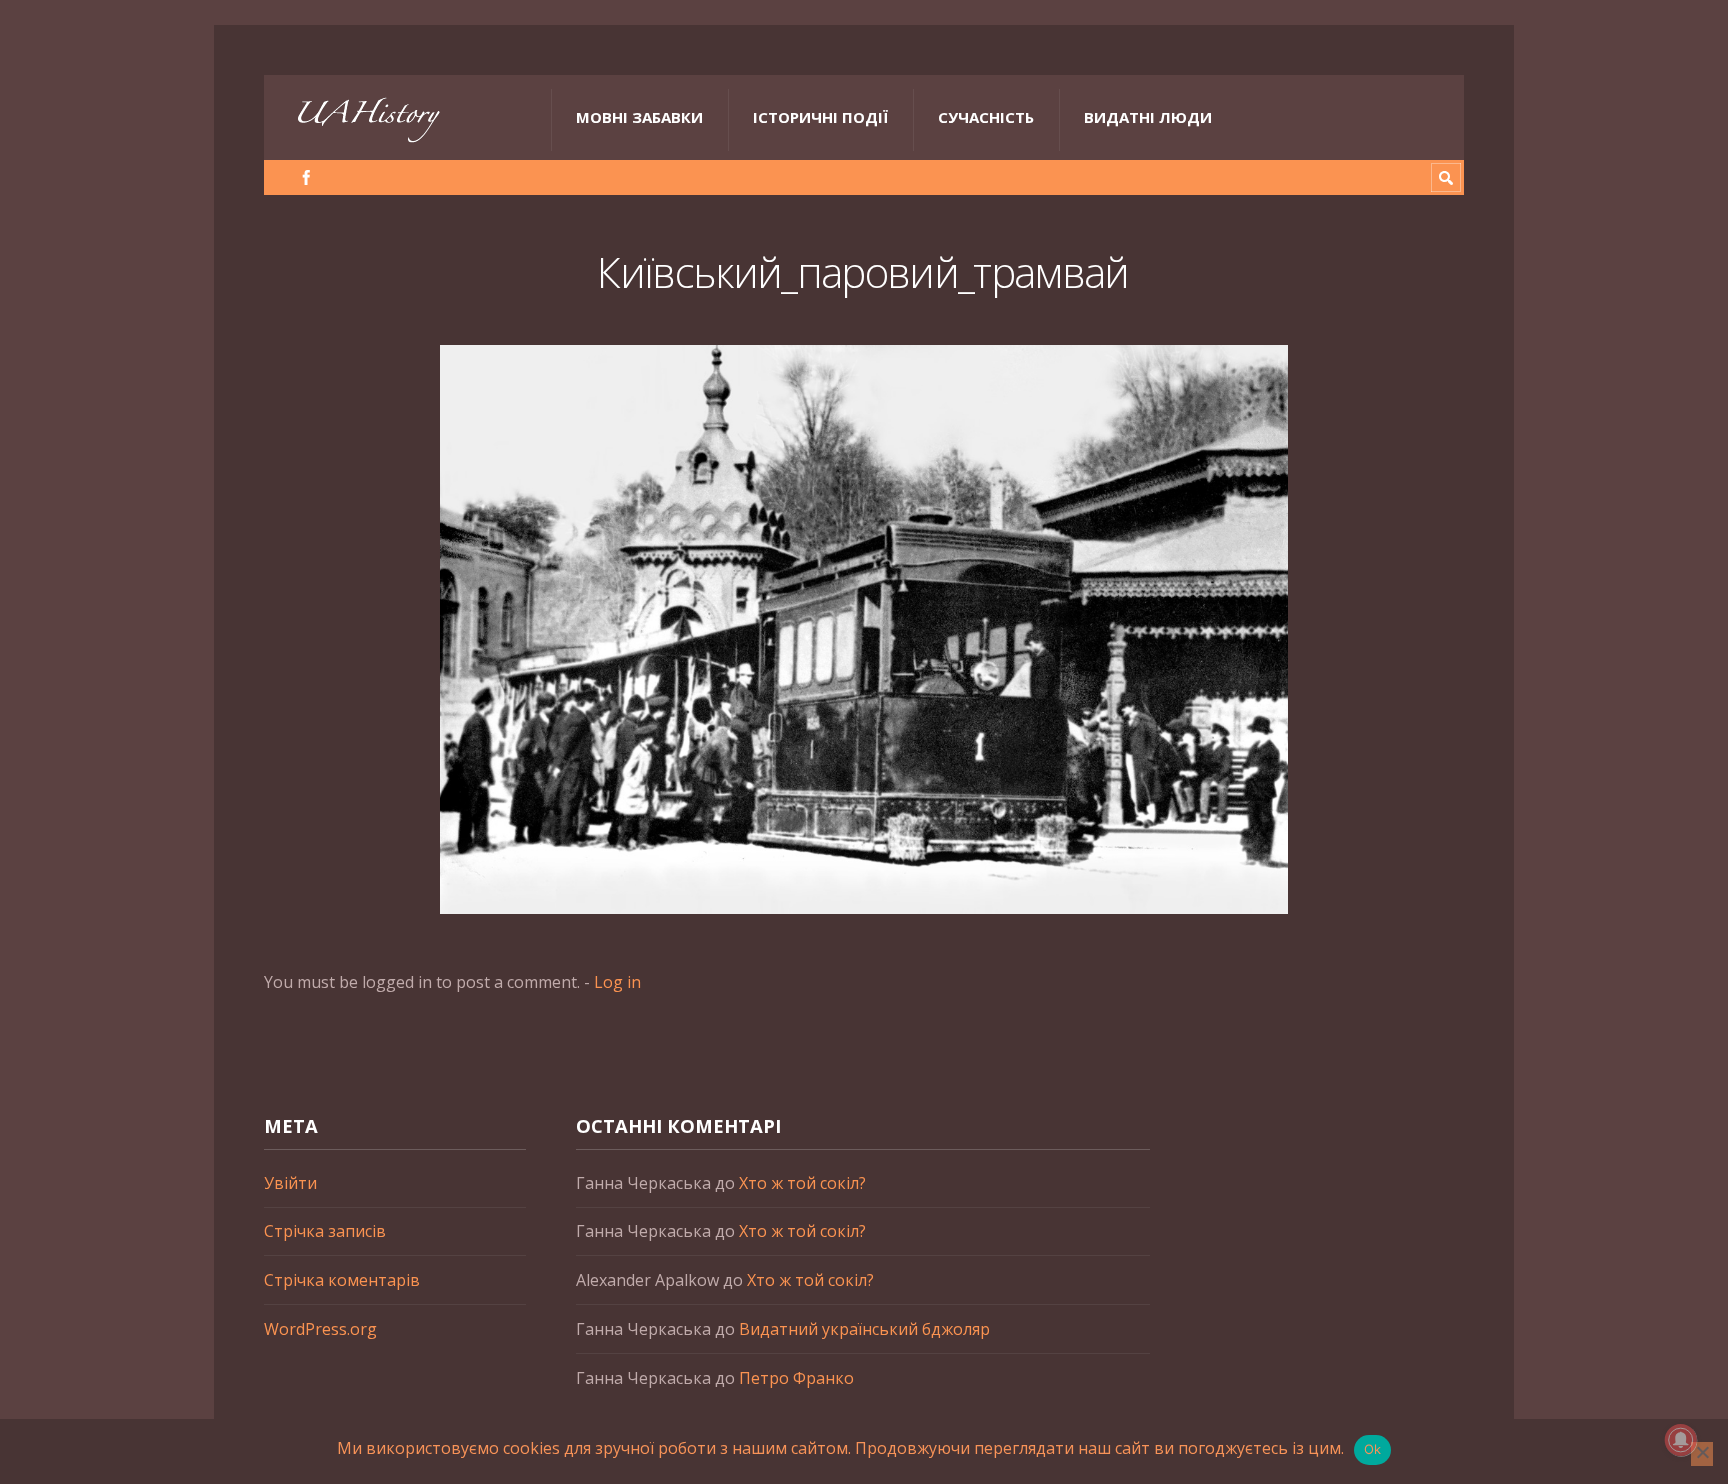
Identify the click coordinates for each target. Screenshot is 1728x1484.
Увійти (290, 1183)
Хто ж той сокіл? (802, 1183)
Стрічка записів (325, 1231)
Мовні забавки (639, 117)
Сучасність (986, 117)
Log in (617, 982)
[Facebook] (306, 177)
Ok (1373, 1449)
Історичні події (820, 117)
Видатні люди (1148, 117)
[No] (1702, 1454)
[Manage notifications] (1681, 1440)
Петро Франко (796, 1378)
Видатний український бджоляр (864, 1329)
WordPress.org (320, 1329)
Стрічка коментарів (342, 1280)
